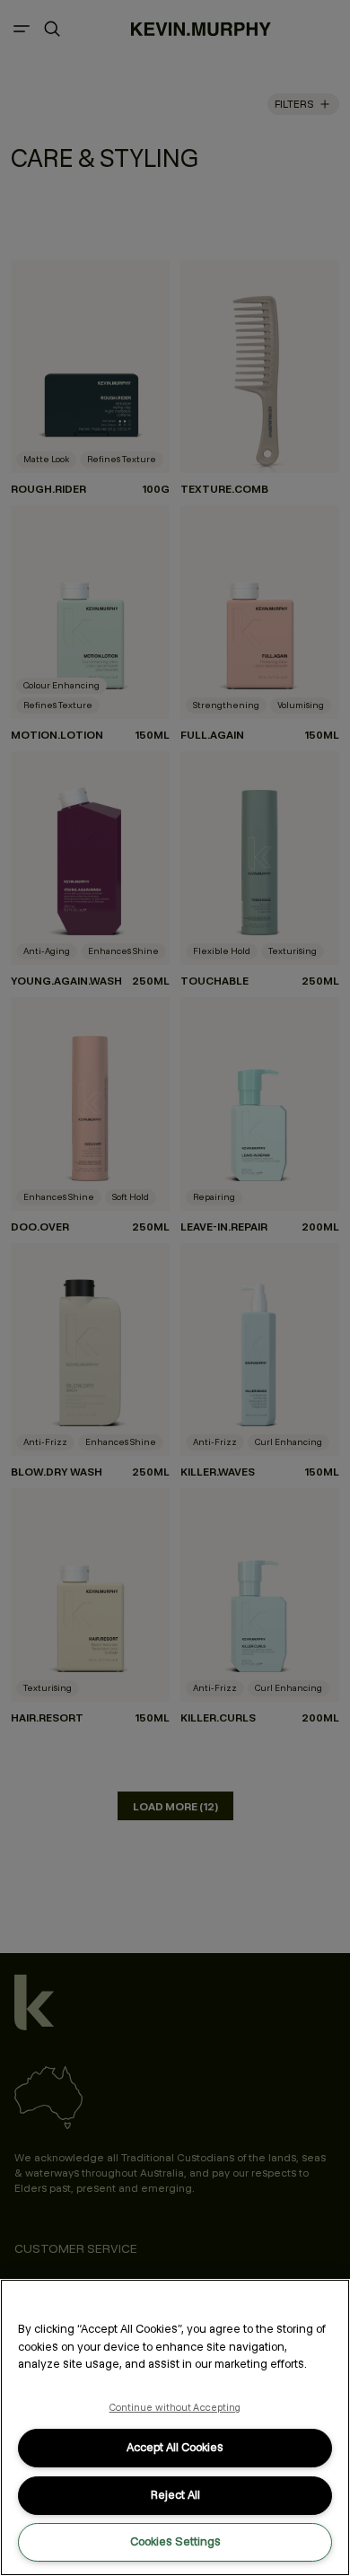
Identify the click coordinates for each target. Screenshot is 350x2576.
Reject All (175, 2495)
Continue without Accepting (175, 2407)
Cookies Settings (175, 2541)
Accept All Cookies (175, 2447)
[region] (175, 2427)
